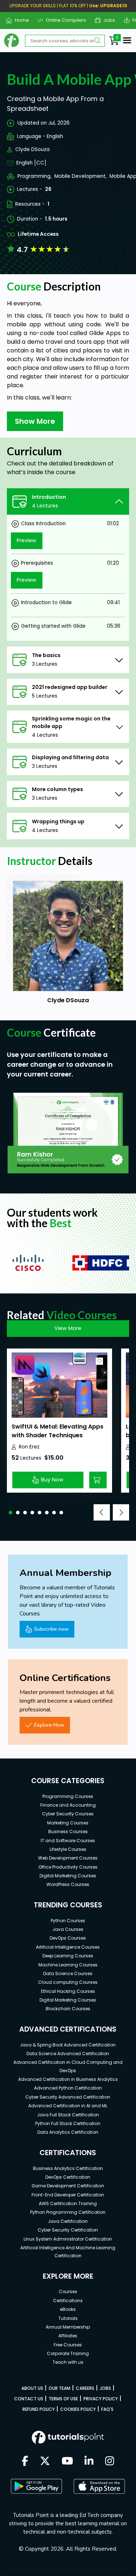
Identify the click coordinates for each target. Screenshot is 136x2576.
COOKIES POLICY (78, 2409)
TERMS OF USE (63, 2399)
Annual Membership (68, 2327)
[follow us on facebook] (25, 2462)
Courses (68, 2291)
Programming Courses (68, 1796)
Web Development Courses (68, 1858)
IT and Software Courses (68, 1841)
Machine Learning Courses (68, 1965)
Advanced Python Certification (68, 2088)
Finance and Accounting (68, 1805)
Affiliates (68, 2336)
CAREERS (85, 2388)
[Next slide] (121, 1512)
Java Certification (68, 2221)
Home (19, 20)
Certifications (68, 2301)
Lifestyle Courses (68, 1849)
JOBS (105, 2388)
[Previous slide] (102, 1512)
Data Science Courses (68, 1973)
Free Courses (68, 2345)
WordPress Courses (68, 1884)
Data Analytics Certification (68, 2132)
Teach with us (68, 2362)
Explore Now (49, 1725)
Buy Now (52, 1480)
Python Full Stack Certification (68, 2123)
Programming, (34, 176)
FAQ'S (107, 2409)
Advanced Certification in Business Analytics (68, 2079)
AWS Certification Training (68, 2203)
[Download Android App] (36, 2486)
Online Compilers (63, 20)
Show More (35, 421)
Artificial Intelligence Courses (68, 1947)
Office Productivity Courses (68, 1867)
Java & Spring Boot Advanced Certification (68, 2045)
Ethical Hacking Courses (68, 1991)
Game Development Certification (68, 2186)
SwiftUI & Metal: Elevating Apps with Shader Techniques (57, 1431)
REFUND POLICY (39, 2409)
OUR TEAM (59, 2388)
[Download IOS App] (99, 2486)
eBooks (68, 2309)
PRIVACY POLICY (101, 2399)
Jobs (106, 20)
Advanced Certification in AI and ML (68, 2106)
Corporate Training (68, 2353)
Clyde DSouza (32, 149)
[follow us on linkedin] (89, 2462)
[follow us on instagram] (110, 2462)
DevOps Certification (68, 2177)
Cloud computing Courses (68, 1982)
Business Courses (68, 1831)
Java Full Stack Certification (68, 2115)
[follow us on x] (45, 2462)
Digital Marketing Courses (68, 1876)
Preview (26, 540)
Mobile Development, (81, 176)
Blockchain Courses (68, 2009)
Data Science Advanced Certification (68, 2054)
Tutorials (68, 2318)
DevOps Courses (68, 1938)
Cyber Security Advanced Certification (68, 2097)
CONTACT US (29, 2399)
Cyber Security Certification (68, 2230)
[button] (11, 1513)
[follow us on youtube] (67, 2462)
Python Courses (68, 1921)
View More (68, 1328)
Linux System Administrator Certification (68, 2239)
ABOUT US (32, 2388)
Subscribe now (51, 1629)
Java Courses (68, 1929)
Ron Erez (29, 1447)
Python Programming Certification (68, 2212)
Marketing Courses (68, 1823)
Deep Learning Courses (68, 1956)
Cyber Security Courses (68, 1814)
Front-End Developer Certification (68, 2195)
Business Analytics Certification (68, 2168)
